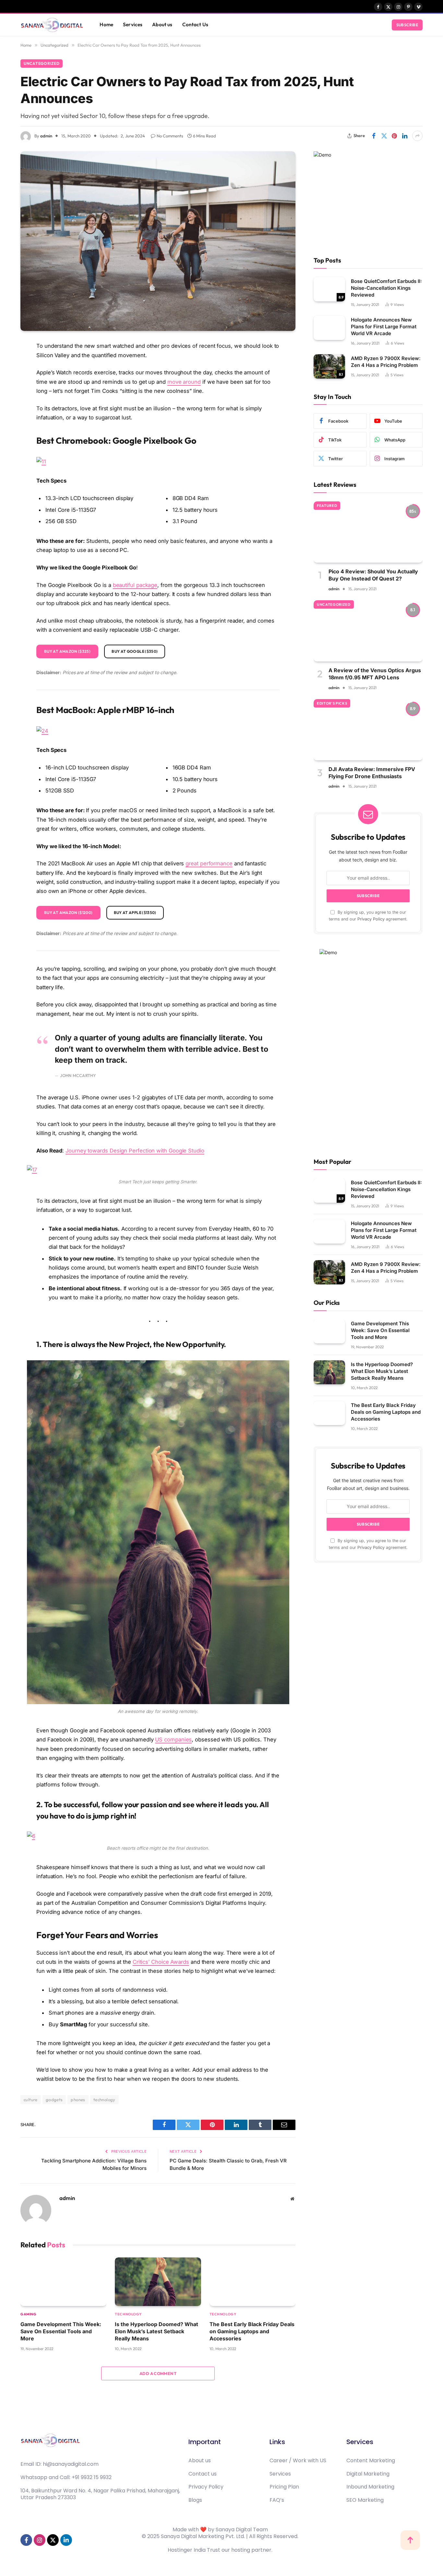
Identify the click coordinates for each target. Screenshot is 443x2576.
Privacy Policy (371, 919)
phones (78, 2100)
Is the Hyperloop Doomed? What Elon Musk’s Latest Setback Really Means (156, 2331)
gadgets (54, 2100)
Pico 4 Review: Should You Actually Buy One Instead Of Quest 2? (373, 575)
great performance (209, 863)
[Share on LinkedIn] (405, 136)
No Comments (170, 136)
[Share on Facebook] (374, 136)
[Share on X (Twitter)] (384, 136)
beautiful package (135, 585)
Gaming (28, 2314)
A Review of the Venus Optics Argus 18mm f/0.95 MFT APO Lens (375, 674)
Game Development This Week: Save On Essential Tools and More (61, 2331)
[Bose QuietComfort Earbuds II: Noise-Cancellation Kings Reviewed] (329, 289)
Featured (327, 506)
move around (184, 382)
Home (106, 24)
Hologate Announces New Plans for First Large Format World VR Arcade (384, 327)
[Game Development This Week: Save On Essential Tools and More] (63, 2282)
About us (162, 24)
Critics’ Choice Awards (161, 1962)
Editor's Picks (332, 703)
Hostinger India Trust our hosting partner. (220, 2550)
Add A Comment (158, 2373)
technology (104, 2100)
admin (46, 136)
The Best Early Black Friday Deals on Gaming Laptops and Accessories (252, 2331)
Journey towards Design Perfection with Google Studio (135, 1151)
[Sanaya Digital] (52, 25)
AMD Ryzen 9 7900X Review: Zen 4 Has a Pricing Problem (386, 362)
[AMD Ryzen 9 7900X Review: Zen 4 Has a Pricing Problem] (329, 366)
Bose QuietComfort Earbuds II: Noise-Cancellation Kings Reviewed (386, 288)
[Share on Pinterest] (394, 136)
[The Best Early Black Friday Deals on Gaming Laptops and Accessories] (252, 2282)
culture (31, 2100)
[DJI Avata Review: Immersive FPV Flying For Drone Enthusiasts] (368, 730)
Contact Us (195, 24)
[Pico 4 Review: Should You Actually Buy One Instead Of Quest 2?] (368, 532)
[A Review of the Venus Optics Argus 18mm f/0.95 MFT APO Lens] (368, 631)
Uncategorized (42, 63)
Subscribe (407, 25)
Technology (128, 2314)
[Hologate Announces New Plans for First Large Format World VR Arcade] (329, 328)
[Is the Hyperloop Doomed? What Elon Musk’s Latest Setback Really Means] (158, 2282)
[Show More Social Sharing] (417, 136)
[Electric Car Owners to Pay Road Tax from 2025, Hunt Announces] (158, 241)
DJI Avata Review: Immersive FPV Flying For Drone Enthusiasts (372, 773)
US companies (173, 1739)
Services (133, 24)
